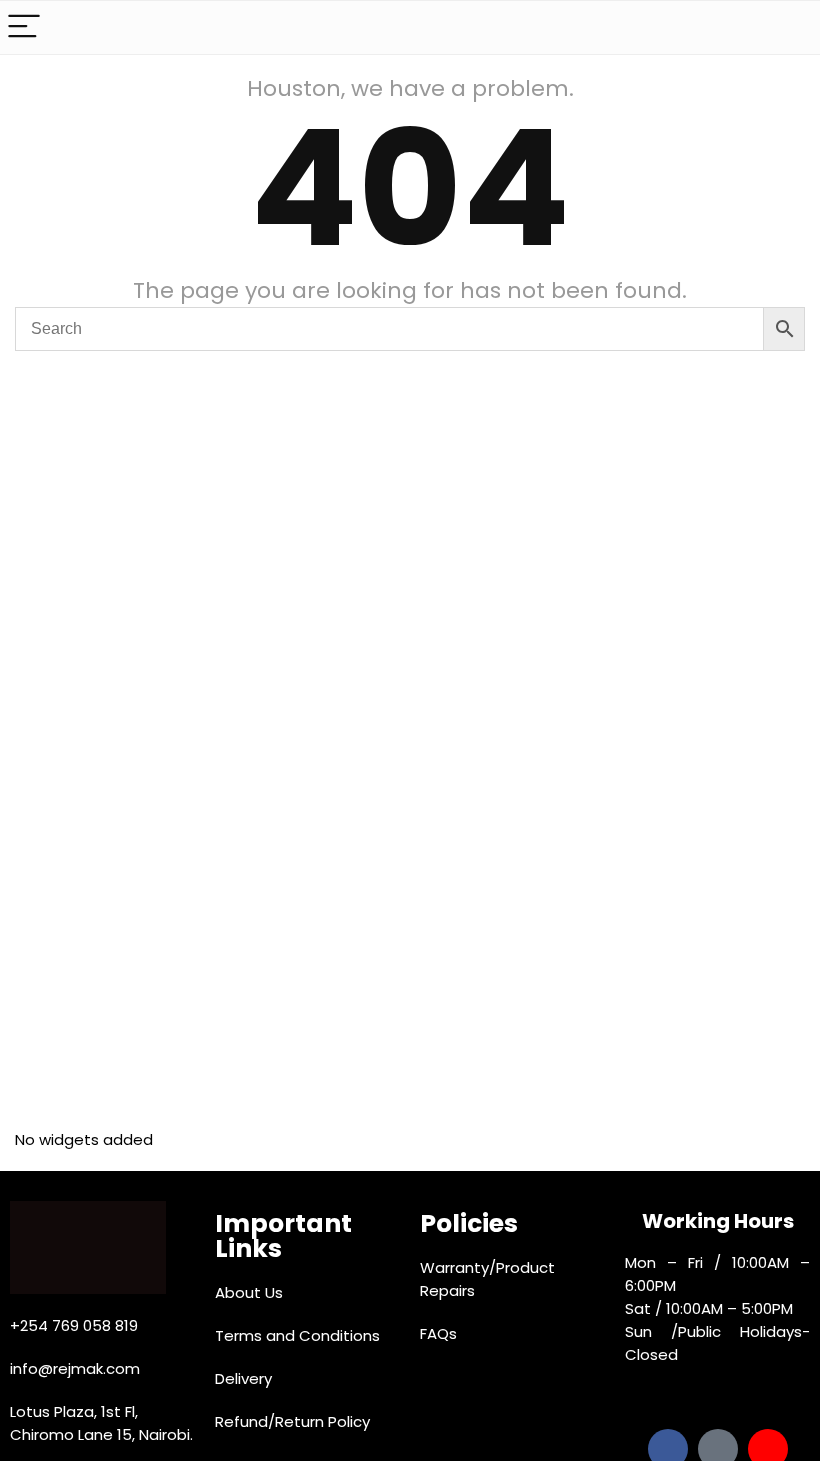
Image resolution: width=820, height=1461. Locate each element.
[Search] (789, 27)
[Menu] (24, 27)
